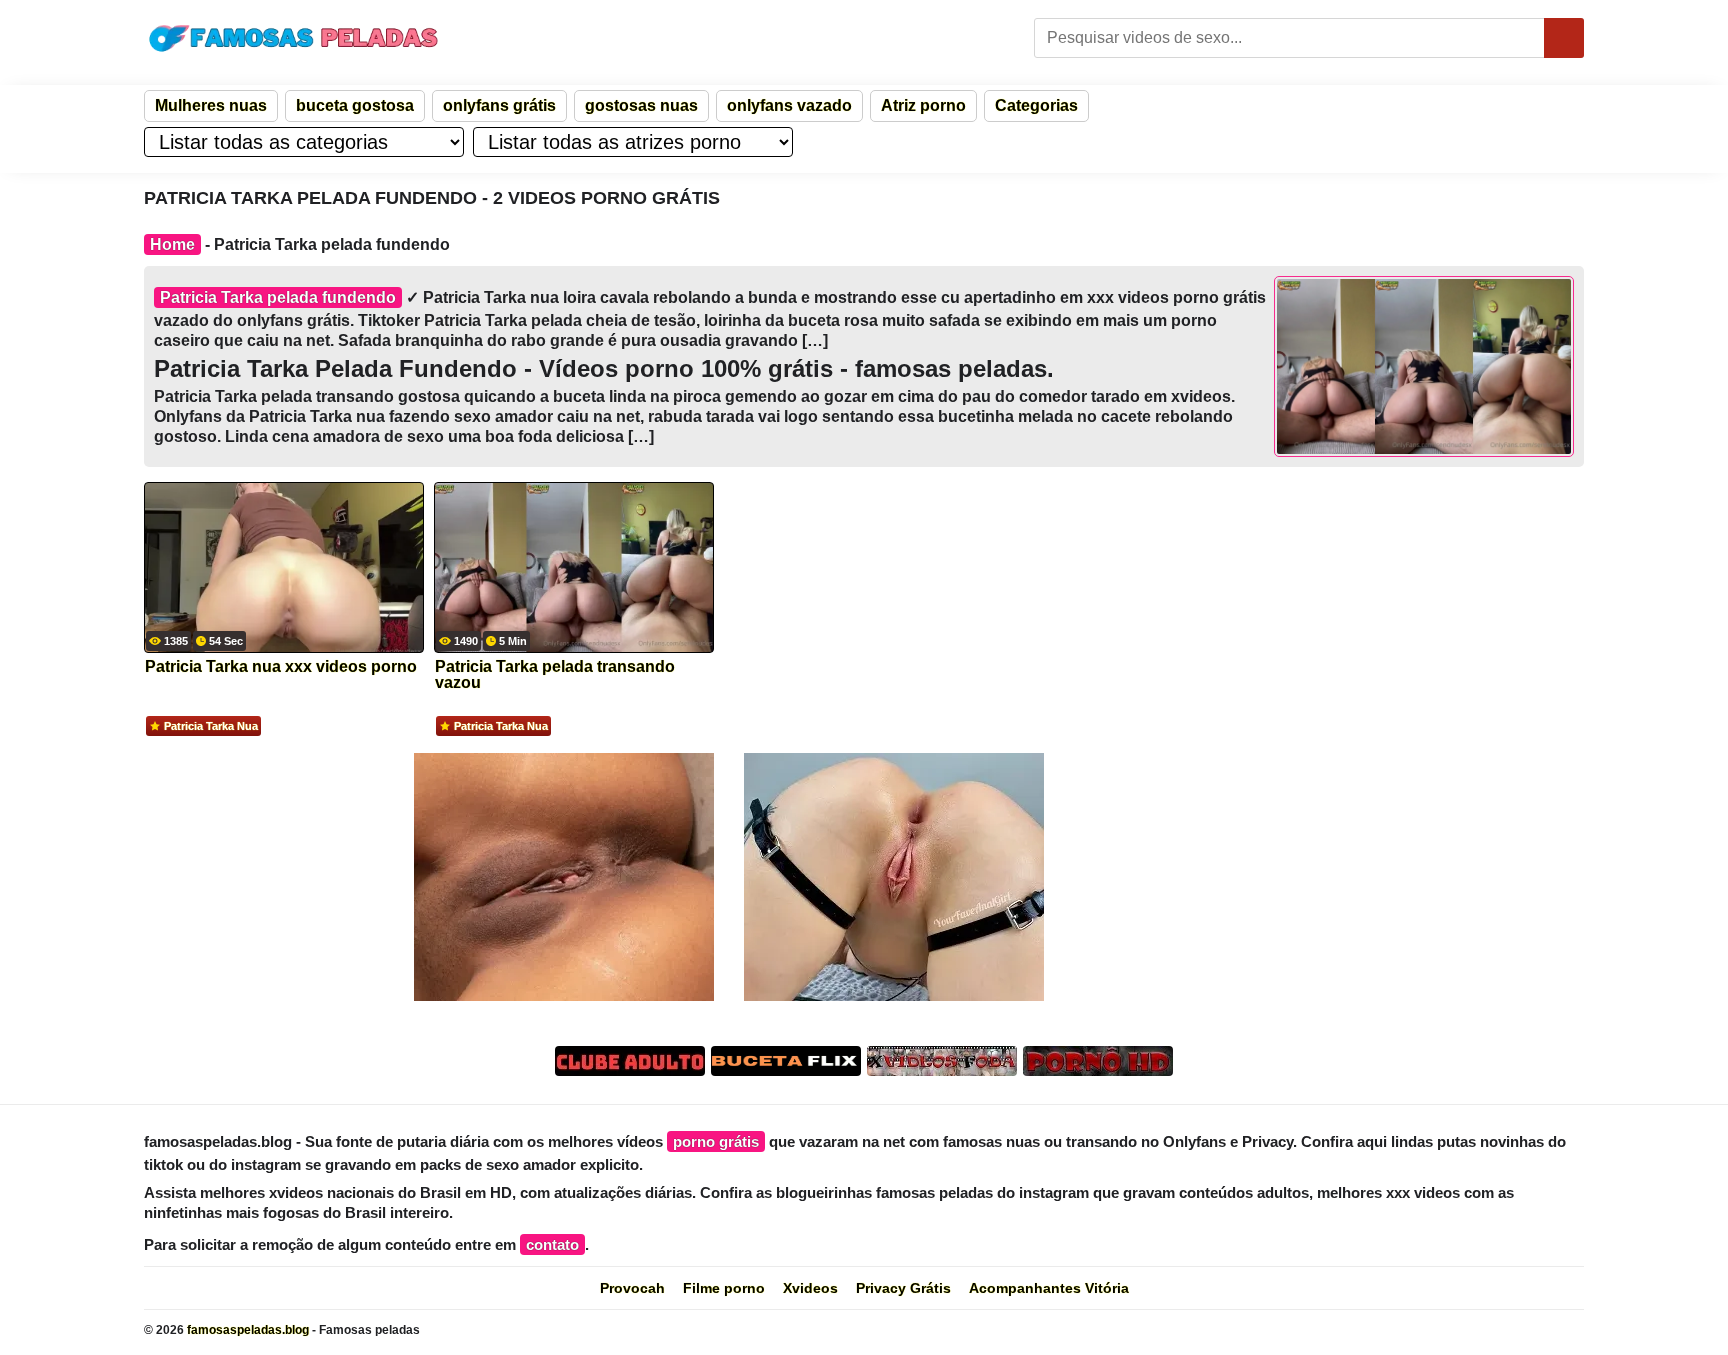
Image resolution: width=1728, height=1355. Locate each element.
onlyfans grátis (499, 105)
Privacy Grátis (903, 1288)
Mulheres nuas (211, 105)
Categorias (1036, 105)
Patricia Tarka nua (211, 726)
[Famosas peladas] (294, 38)
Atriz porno (923, 105)
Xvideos (810, 1288)
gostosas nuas (641, 105)
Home (172, 244)
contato (552, 1244)
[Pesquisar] (1564, 38)
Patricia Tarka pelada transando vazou (555, 675)
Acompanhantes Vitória (1049, 1288)
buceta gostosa (355, 105)
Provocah (632, 1288)
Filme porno (724, 1288)
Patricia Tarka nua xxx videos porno (281, 667)
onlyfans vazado (789, 105)
